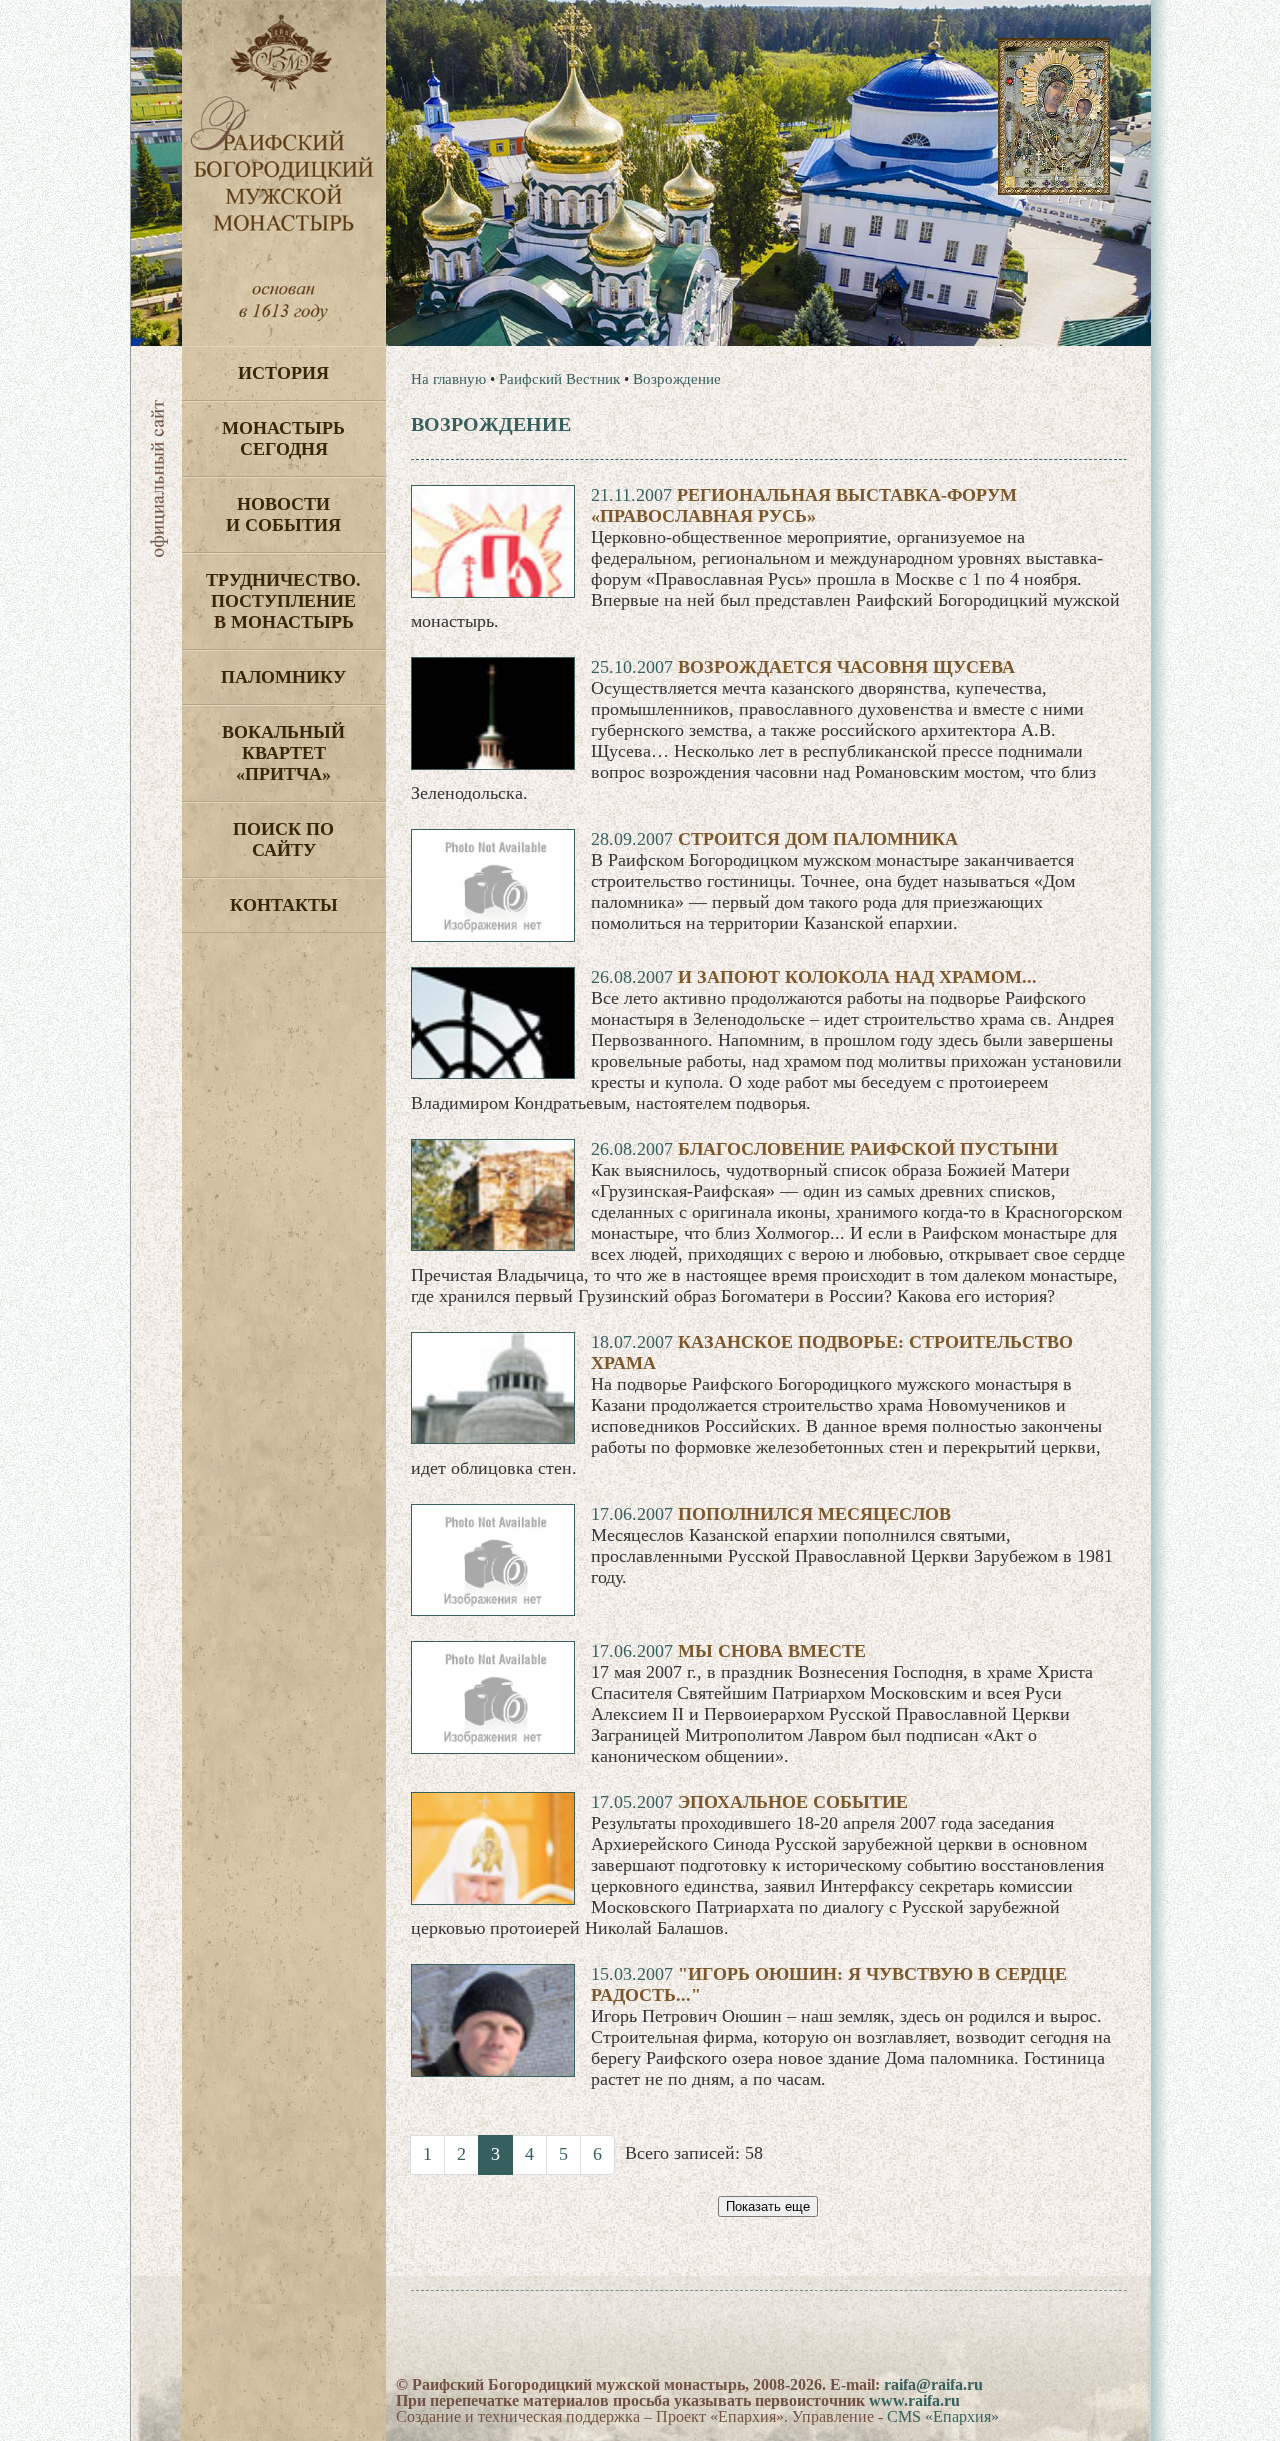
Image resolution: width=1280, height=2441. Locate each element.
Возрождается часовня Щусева (846, 667)
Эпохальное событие (793, 1802)
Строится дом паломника (818, 839)
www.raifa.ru (914, 2400)
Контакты (284, 905)
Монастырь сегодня (283, 438)
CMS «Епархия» (943, 2416)
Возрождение (677, 379)
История (283, 373)
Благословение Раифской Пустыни (868, 1149)
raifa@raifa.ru (933, 2384)
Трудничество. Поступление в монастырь (283, 601)
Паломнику (283, 677)
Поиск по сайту (283, 839)
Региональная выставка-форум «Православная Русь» (804, 505)
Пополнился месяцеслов (814, 1514)
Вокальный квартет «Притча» (283, 753)
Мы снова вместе (772, 1651)
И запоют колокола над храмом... (857, 977)
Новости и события (283, 514)
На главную (448, 379)
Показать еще (768, 2206)
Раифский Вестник (559, 379)
